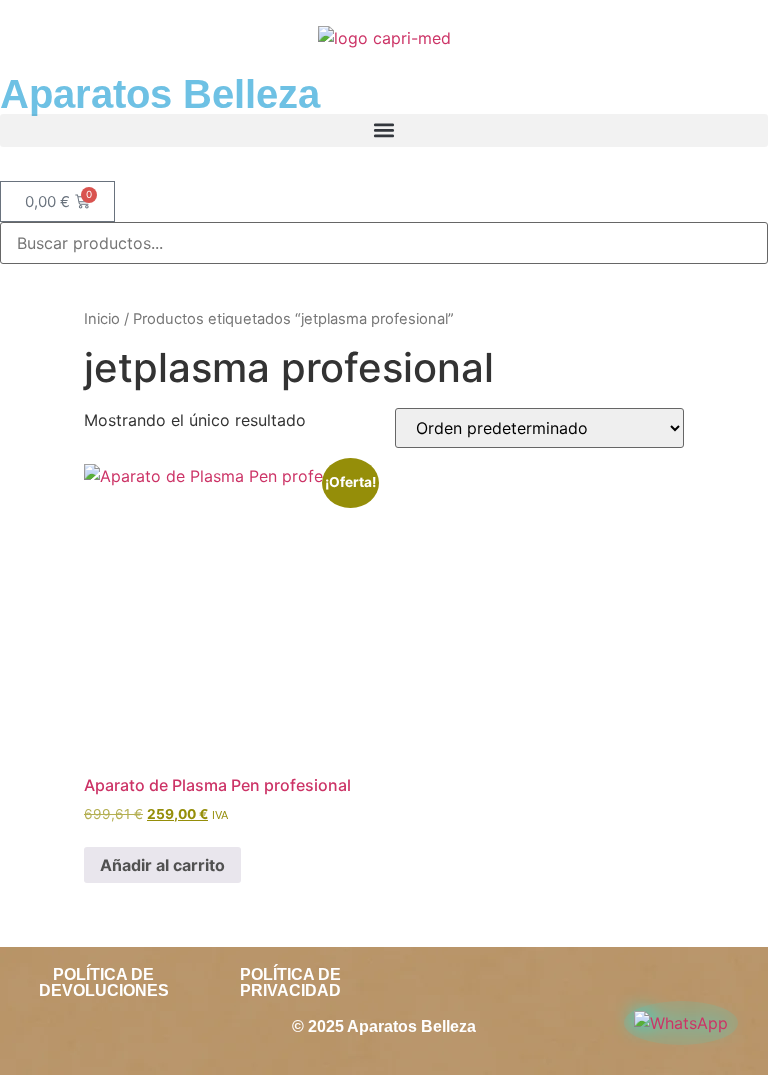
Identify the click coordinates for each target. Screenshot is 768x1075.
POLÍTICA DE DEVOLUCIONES (104, 982)
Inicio (102, 319)
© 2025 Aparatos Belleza (384, 1026)
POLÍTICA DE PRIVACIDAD (290, 982)
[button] (384, 130)
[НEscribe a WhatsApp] (681, 1023)
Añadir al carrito (162, 865)
